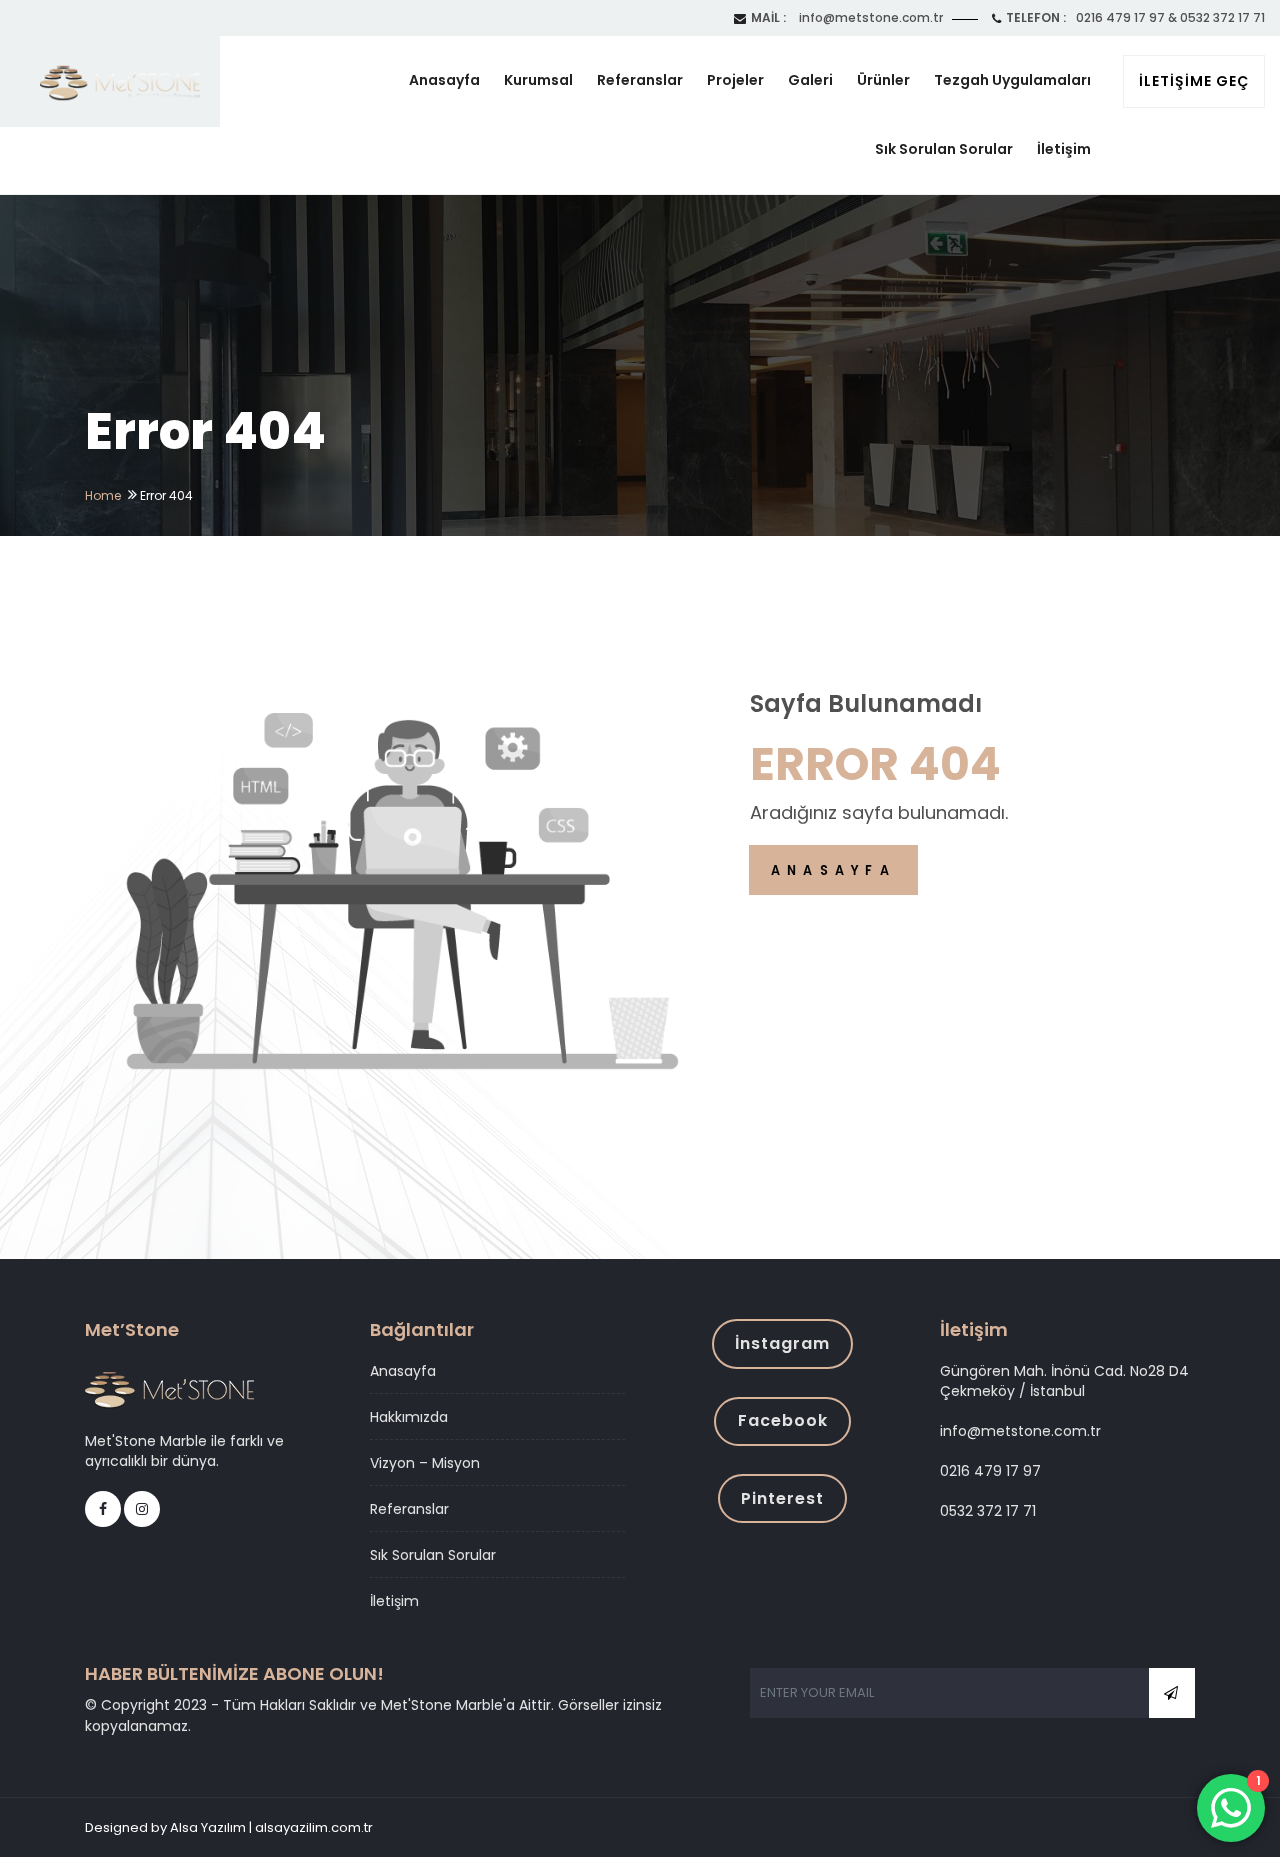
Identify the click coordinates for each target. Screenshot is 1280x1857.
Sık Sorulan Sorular (944, 149)
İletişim (1064, 149)
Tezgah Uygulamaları (1012, 80)
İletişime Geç (1194, 81)
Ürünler (883, 80)
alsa (390, 1827)
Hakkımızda (409, 1417)
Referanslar (640, 80)
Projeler (735, 80)
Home (103, 495)
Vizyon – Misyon (425, 1463)
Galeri (810, 80)
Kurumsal (538, 80)
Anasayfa (444, 80)
